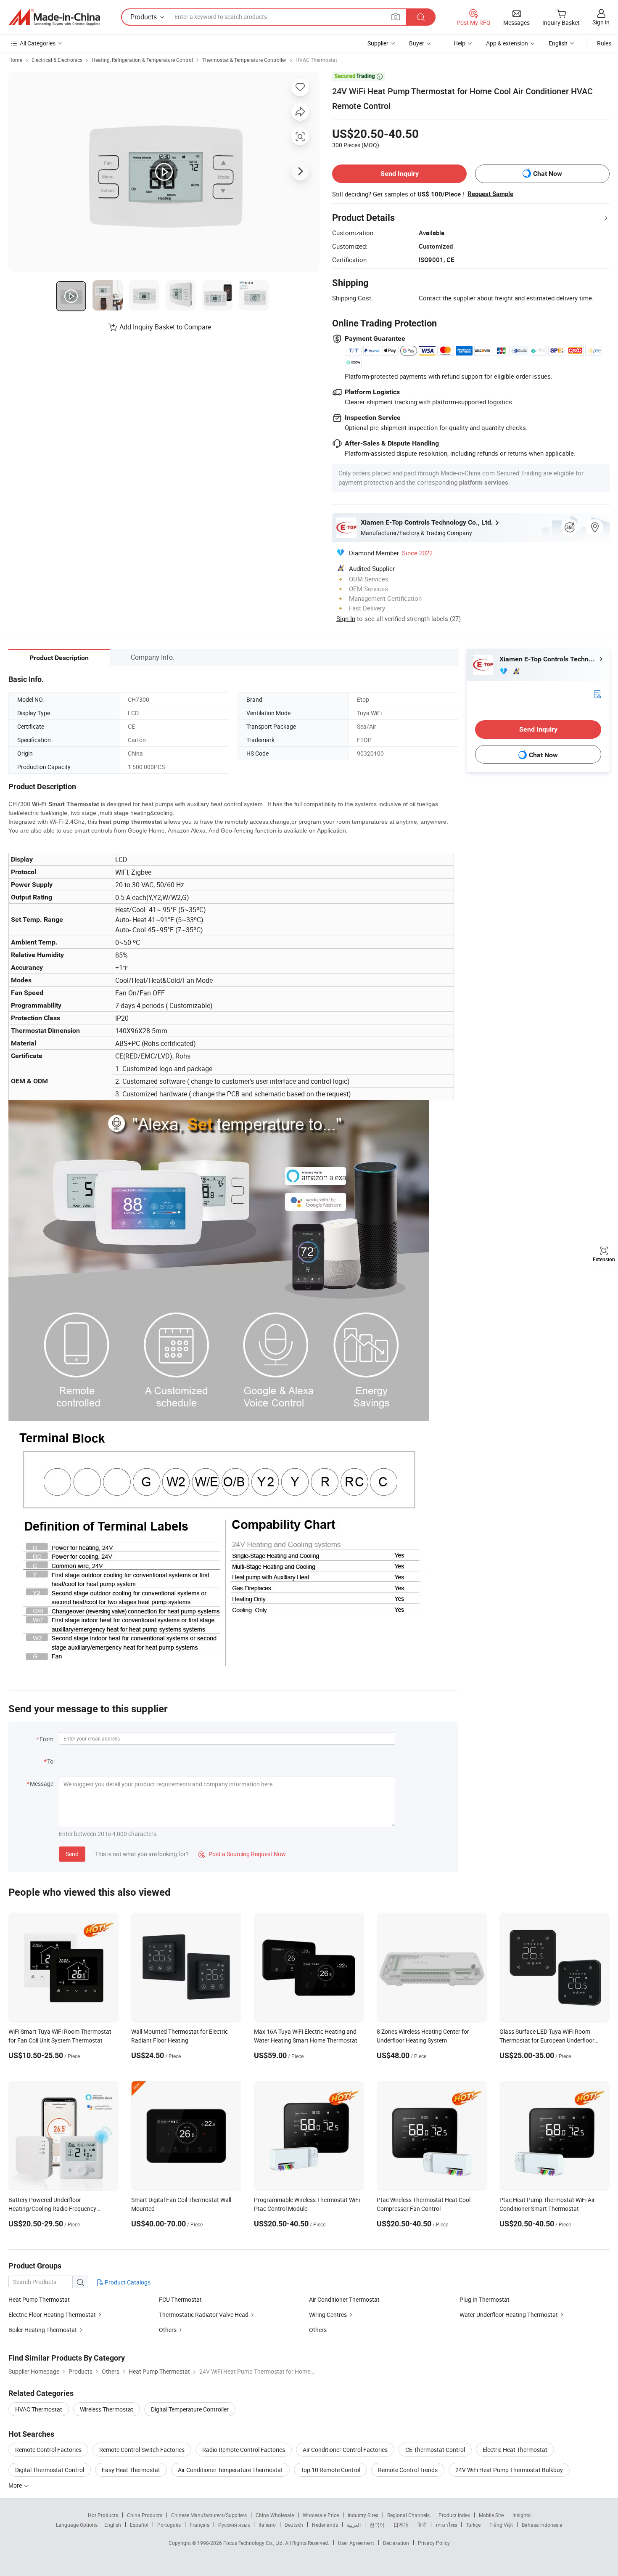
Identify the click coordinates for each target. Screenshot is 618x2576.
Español (139, 2525)
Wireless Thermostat (107, 2409)
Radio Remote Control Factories (244, 2450)
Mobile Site (491, 2515)
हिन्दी (422, 2525)
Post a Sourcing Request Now (242, 1854)
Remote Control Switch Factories (142, 2450)
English (113, 2525)
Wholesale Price (321, 2515)
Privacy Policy (434, 2543)
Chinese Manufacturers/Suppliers (209, 2515)
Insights (522, 2515)
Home (15, 60)
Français (199, 2525)
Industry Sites (363, 2515)
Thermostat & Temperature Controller (244, 60)
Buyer (417, 43)
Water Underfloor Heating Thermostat (509, 2315)
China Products (145, 2515)
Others (168, 2330)
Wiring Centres (328, 2315)
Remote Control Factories (48, 2450)
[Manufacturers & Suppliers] (54, 17)
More (16, 2485)
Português (169, 2525)
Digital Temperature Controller (190, 2409)
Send (72, 1854)
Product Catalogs (127, 2282)
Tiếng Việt (501, 2525)
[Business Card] (597, 694)
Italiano (267, 2525)
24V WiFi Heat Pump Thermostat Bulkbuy (509, 2470)
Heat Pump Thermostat (39, 2299)
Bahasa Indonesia (542, 2525)
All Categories (38, 43)
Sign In (346, 618)
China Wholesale (275, 2515)
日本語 (401, 2525)
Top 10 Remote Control (330, 2470)
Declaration (396, 2543)
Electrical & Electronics (57, 60)
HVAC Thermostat (316, 60)
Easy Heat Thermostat (131, 2470)
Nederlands (325, 2525)
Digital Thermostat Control (50, 2470)
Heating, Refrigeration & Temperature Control (142, 60)
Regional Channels (408, 2515)
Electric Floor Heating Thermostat (52, 2315)
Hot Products (103, 2515)
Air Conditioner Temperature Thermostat (230, 2470)
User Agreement (356, 2543)
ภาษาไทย (446, 2525)
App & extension (507, 43)
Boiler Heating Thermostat (43, 2330)
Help (460, 43)
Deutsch (294, 2525)
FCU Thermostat (180, 2299)
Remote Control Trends (408, 2470)
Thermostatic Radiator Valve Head (204, 2315)
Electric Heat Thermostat (515, 2450)
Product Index (454, 2515)
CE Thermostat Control (435, 2450)
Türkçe (473, 2525)
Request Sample (490, 194)
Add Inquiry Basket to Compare (165, 327)
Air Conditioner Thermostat (344, 2299)
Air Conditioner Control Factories (345, 2450)
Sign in (601, 22)
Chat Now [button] (548, 174)
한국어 (377, 2525)
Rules (604, 43)
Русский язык (234, 2525)
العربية (354, 2525)
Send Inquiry (400, 174)
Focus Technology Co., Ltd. (254, 2543)
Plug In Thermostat (485, 2299)
